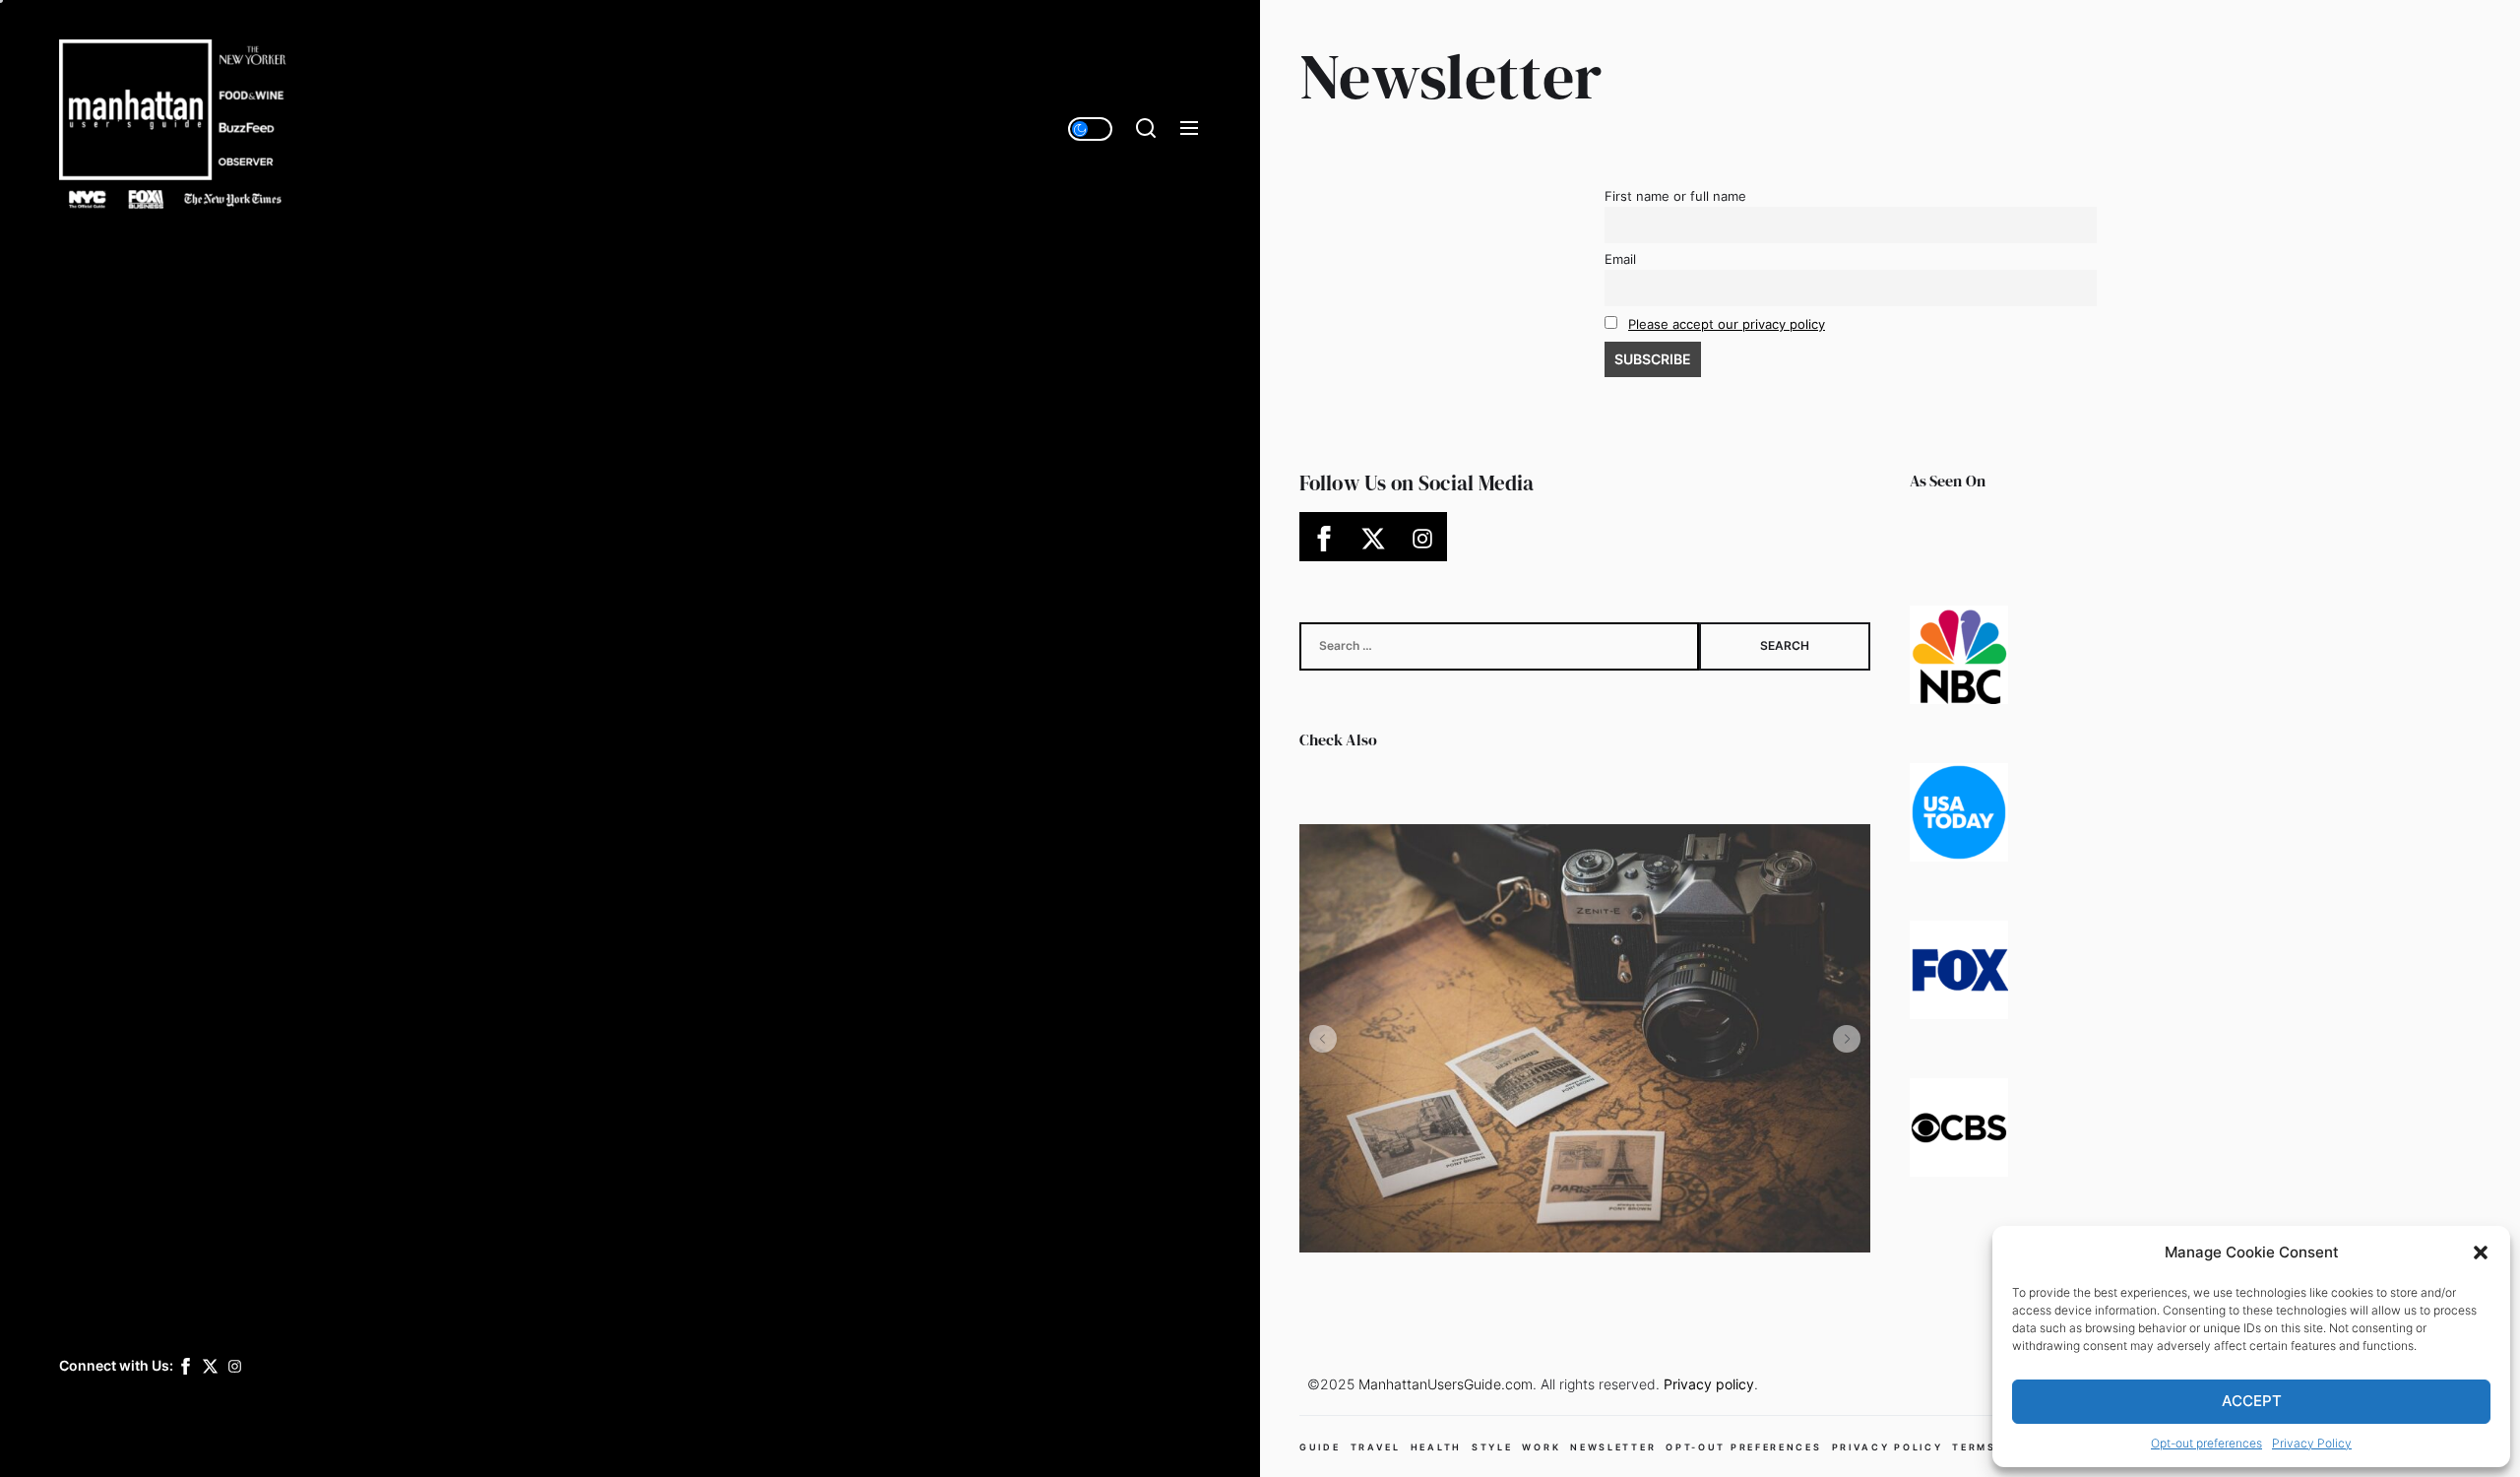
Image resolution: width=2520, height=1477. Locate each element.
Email (1620, 259)
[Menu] (1189, 129)
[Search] (1146, 129)
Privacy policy (1709, 1384)
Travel (1376, 1447)
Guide (1320, 1447)
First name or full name (1675, 196)
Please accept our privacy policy (1727, 324)
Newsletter (1613, 1447)
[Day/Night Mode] (1090, 129)
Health (1436, 1447)
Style (1492, 1447)
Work (1541, 1447)
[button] (2481, 1252)
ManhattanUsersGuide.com (1446, 1384)
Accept (2252, 1401)
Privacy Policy (2312, 1443)
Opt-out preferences (2206, 1443)
